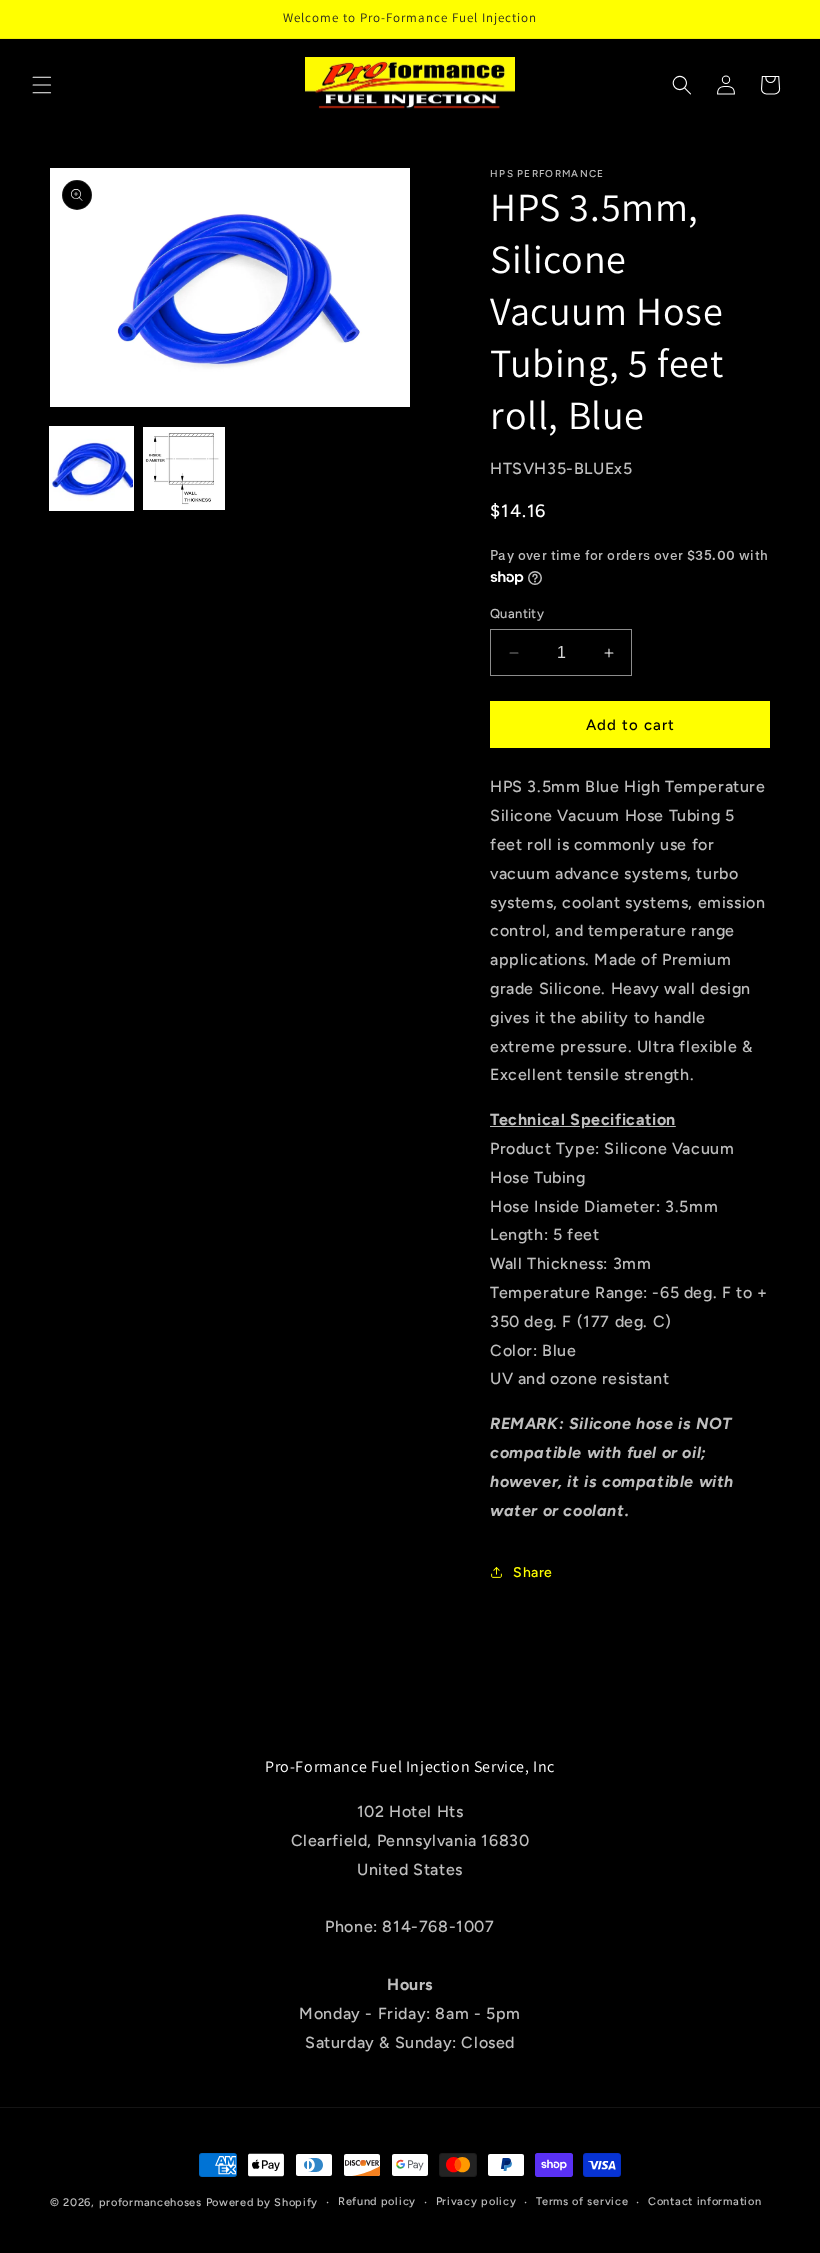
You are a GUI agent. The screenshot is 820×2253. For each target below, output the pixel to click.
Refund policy (377, 2201)
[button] (42, 85)
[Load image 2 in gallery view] (184, 468)
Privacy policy (476, 2201)
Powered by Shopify (262, 2202)
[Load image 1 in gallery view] (91, 468)
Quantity (517, 613)
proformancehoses (150, 2202)
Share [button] (533, 1572)
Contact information (704, 2201)
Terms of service (582, 2201)
